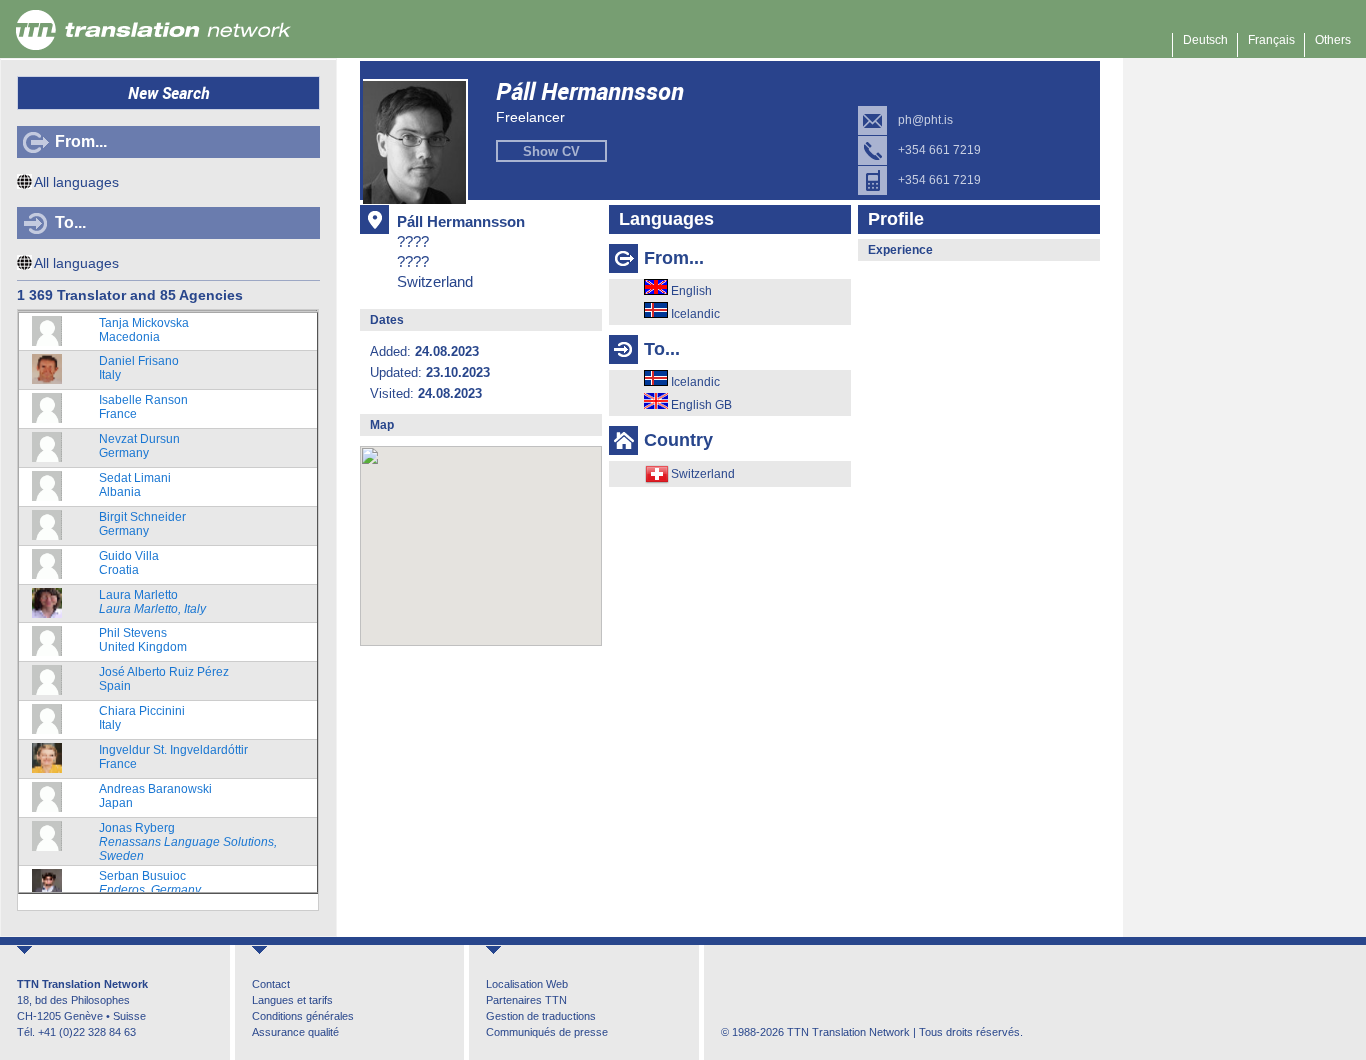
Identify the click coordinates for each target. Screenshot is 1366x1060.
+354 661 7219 (939, 150)
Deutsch (1205, 40)
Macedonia (144, 330)
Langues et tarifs (292, 1000)
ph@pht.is (925, 120)
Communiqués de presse (547, 1032)
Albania (135, 485)
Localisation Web (527, 984)
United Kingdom (143, 640)
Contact (271, 984)
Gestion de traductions (541, 1016)
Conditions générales (303, 1016)
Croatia (129, 563)
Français (1271, 40)
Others (1333, 40)
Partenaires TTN (526, 1000)
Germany (139, 446)
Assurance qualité (295, 1032)
